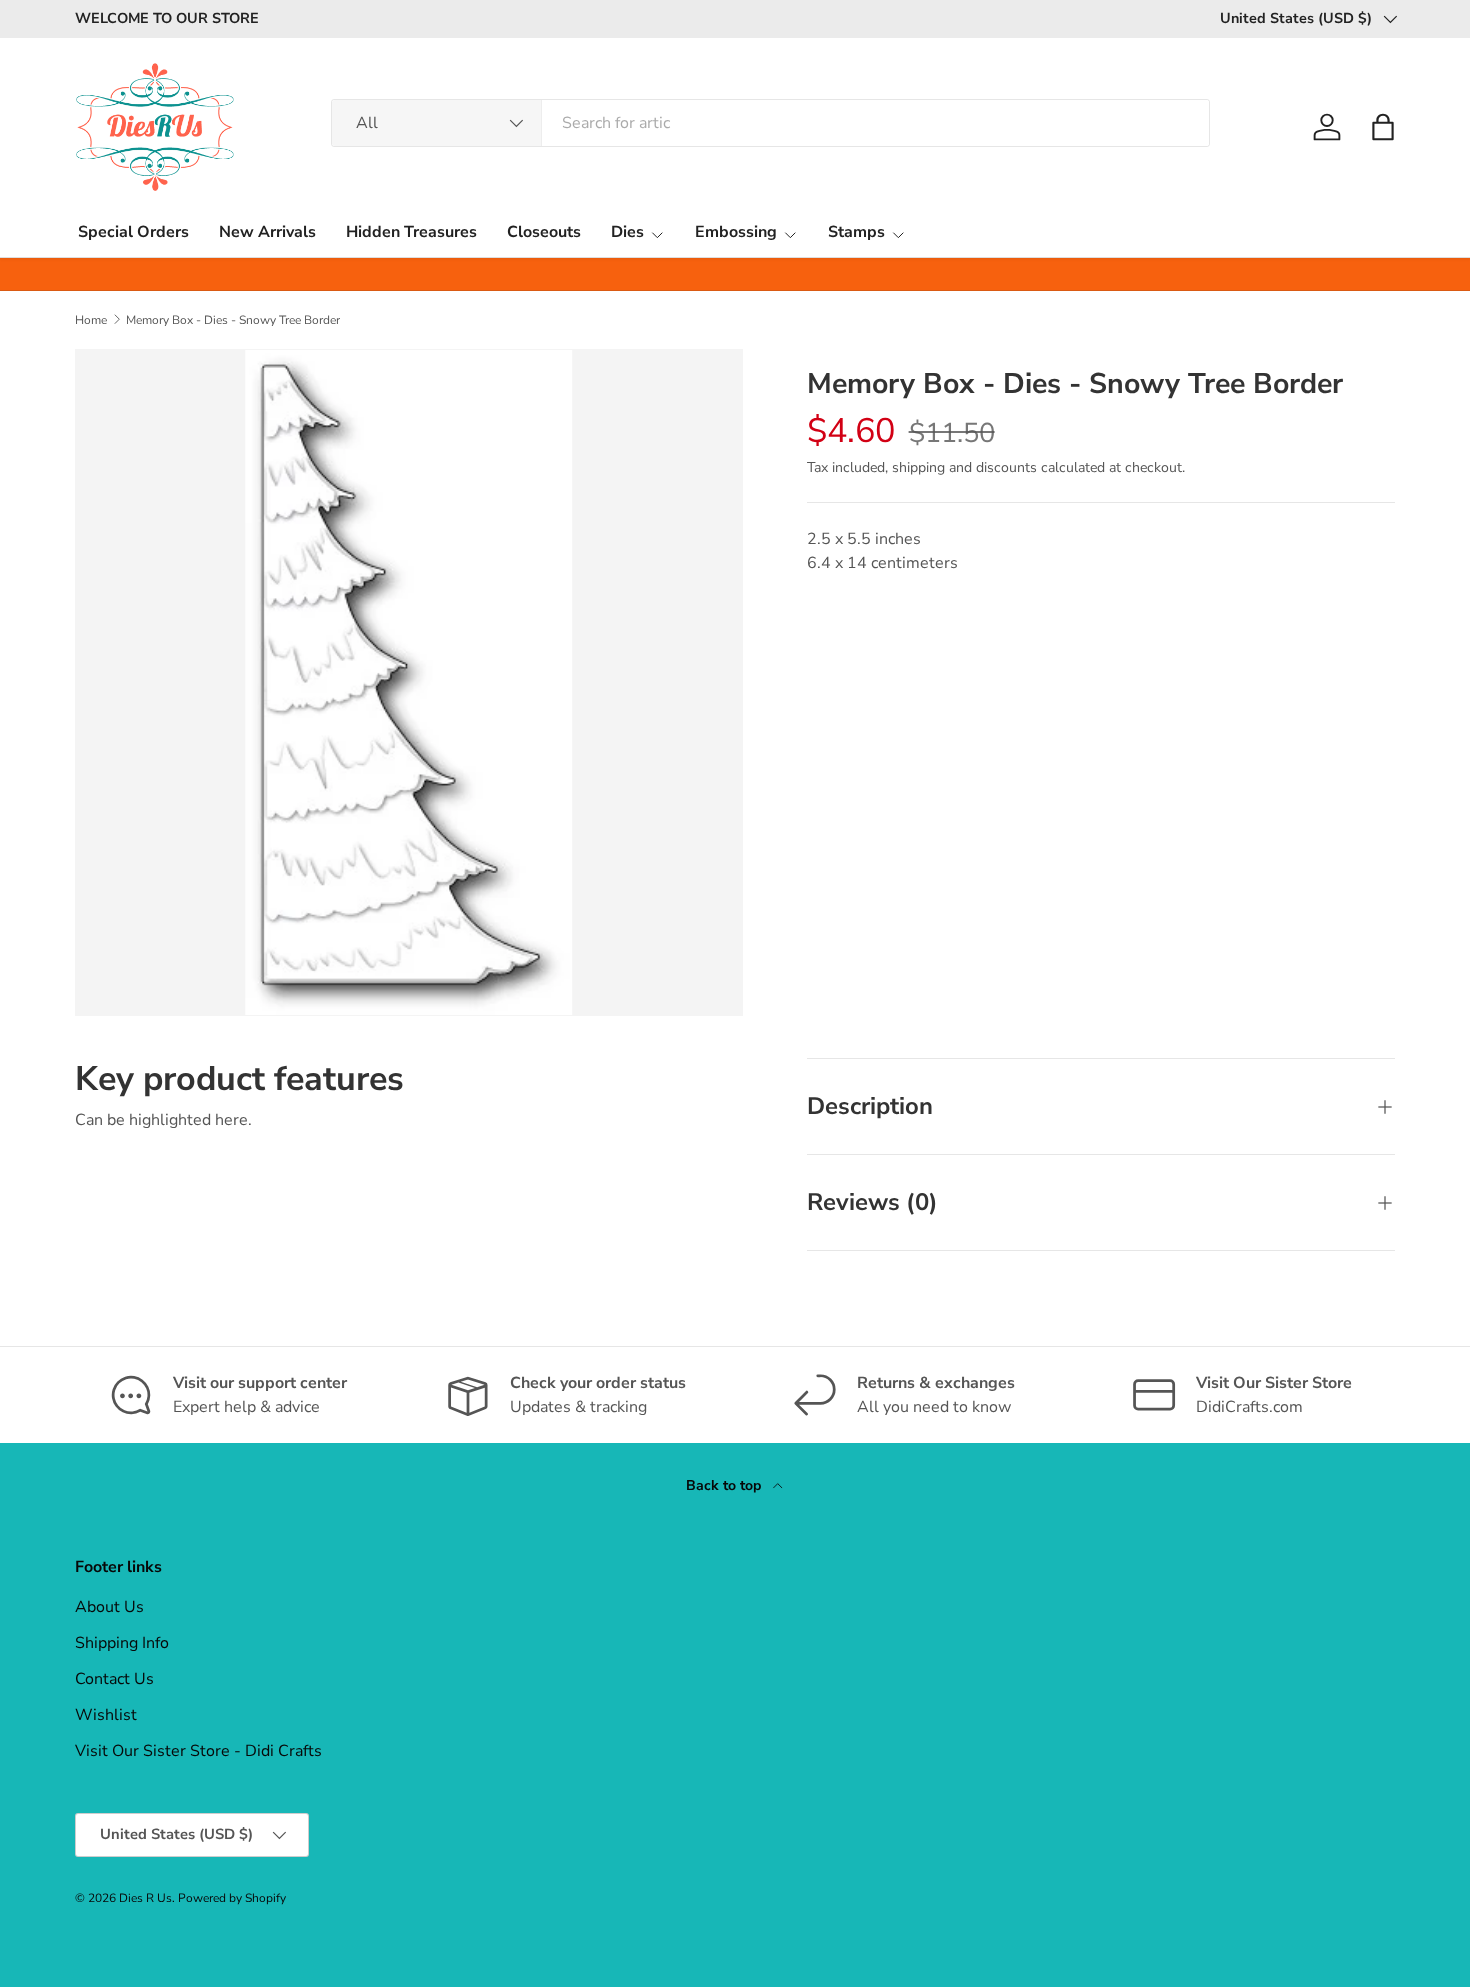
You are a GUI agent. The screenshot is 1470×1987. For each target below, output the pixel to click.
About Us (109, 1607)
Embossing (736, 232)
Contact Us (114, 1679)
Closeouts (544, 232)
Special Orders (133, 232)
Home (91, 320)
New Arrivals (267, 232)
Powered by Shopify (232, 1898)
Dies (627, 232)
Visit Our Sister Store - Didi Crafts (198, 1751)
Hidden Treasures (411, 232)
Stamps (856, 232)
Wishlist (106, 1715)
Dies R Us (145, 1898)
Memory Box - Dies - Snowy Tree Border (233, 320)
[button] (1383, 127)
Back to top (725, 1485)
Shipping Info (122, 1643)
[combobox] (770, 123)
